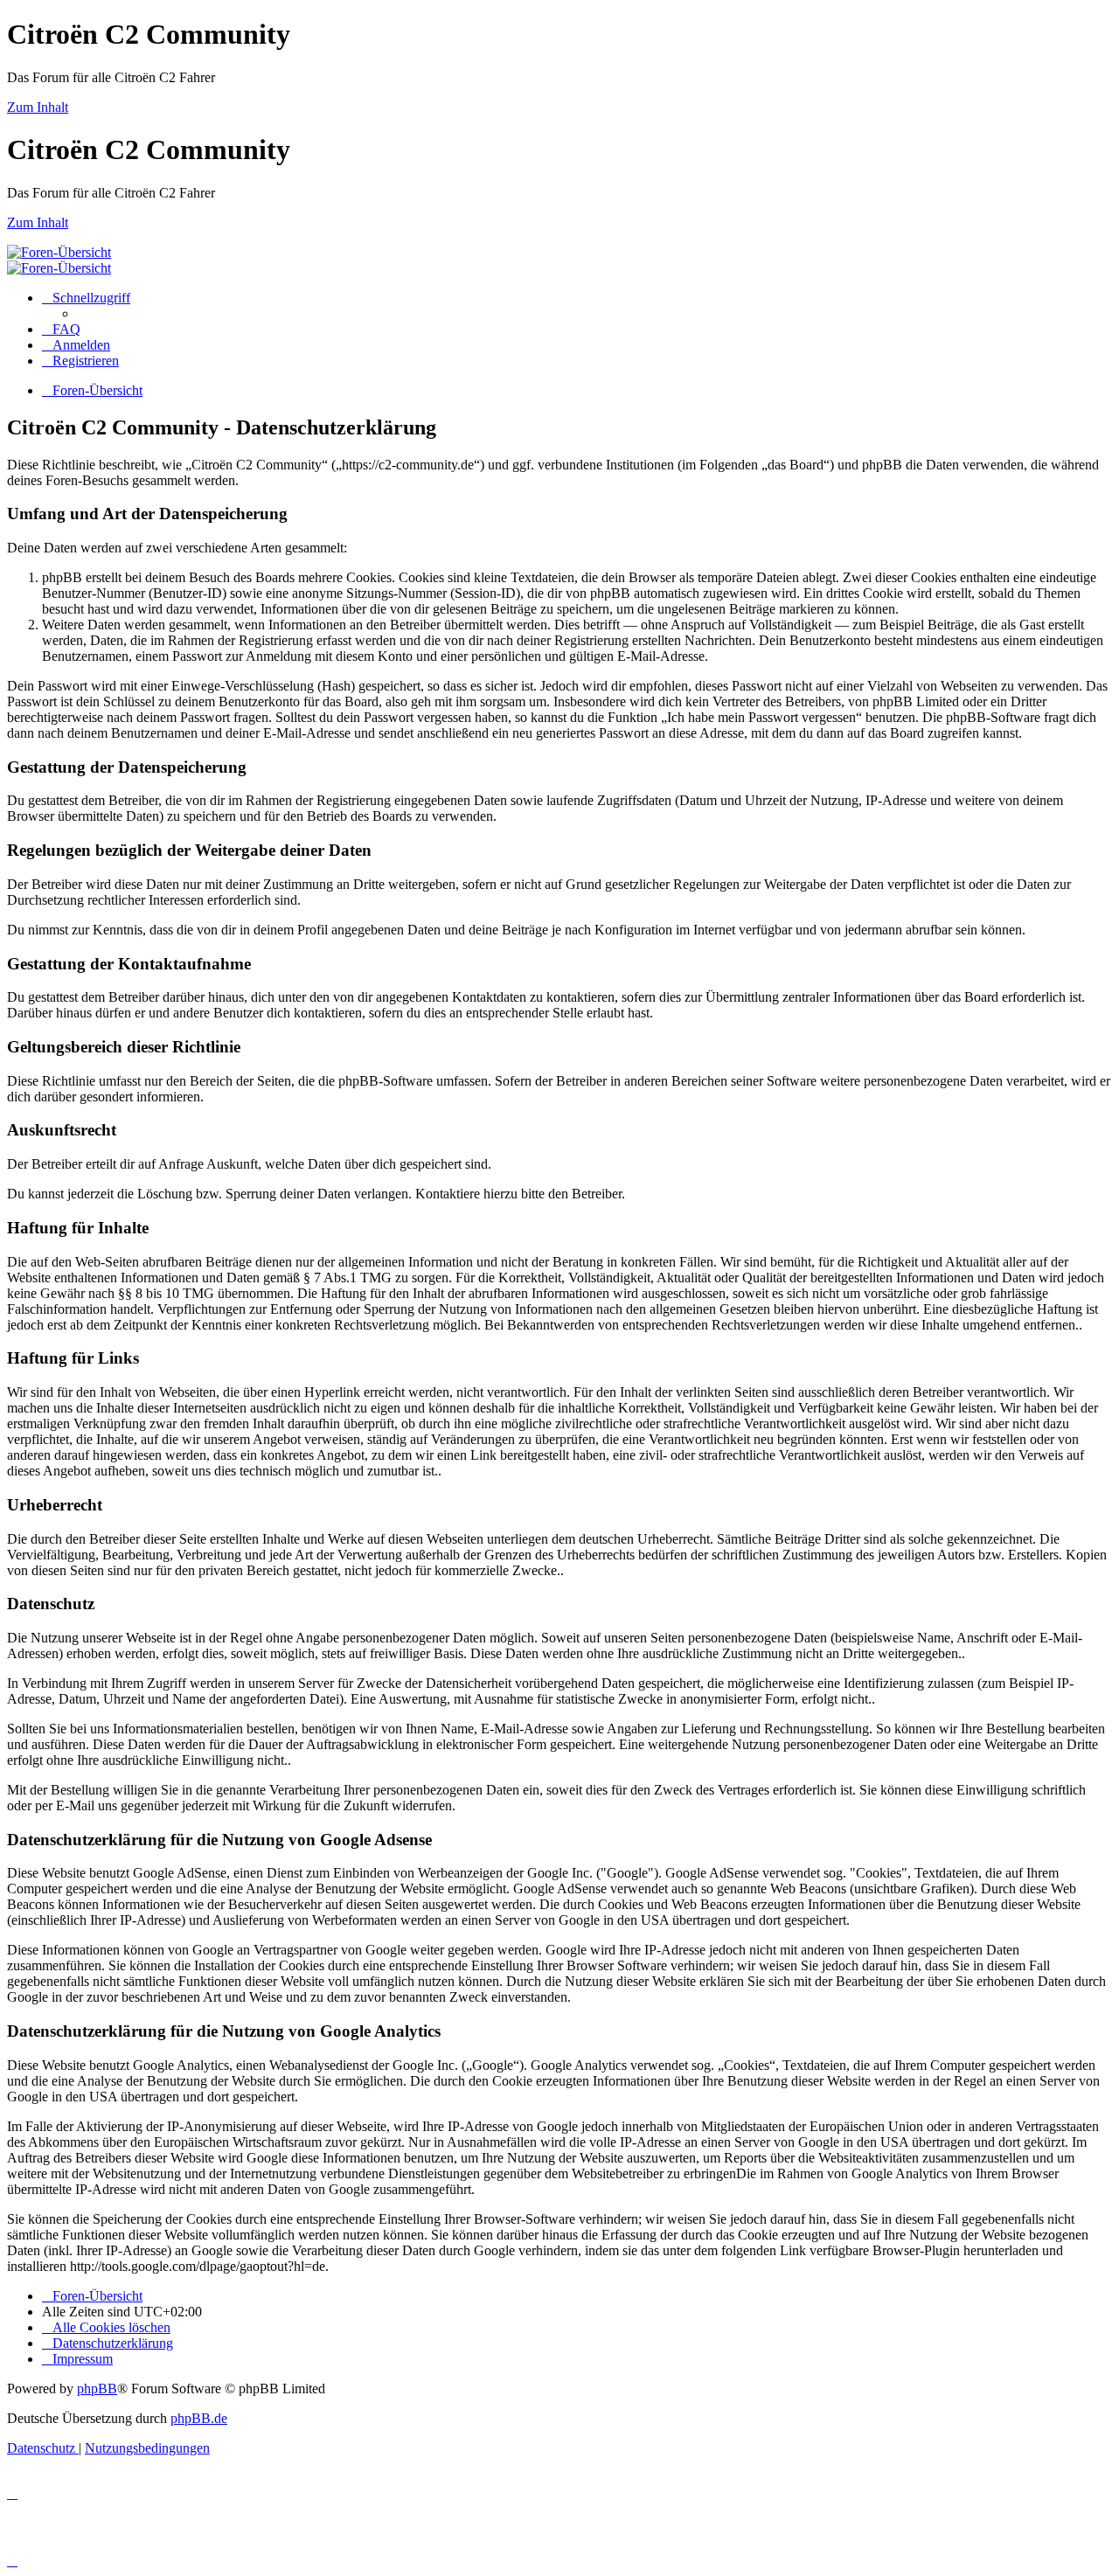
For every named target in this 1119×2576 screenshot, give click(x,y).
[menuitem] (61, 329)
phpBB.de (199, 2418)
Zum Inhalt (38, 107)
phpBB (97, 2389)
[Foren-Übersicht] (59, 252)
